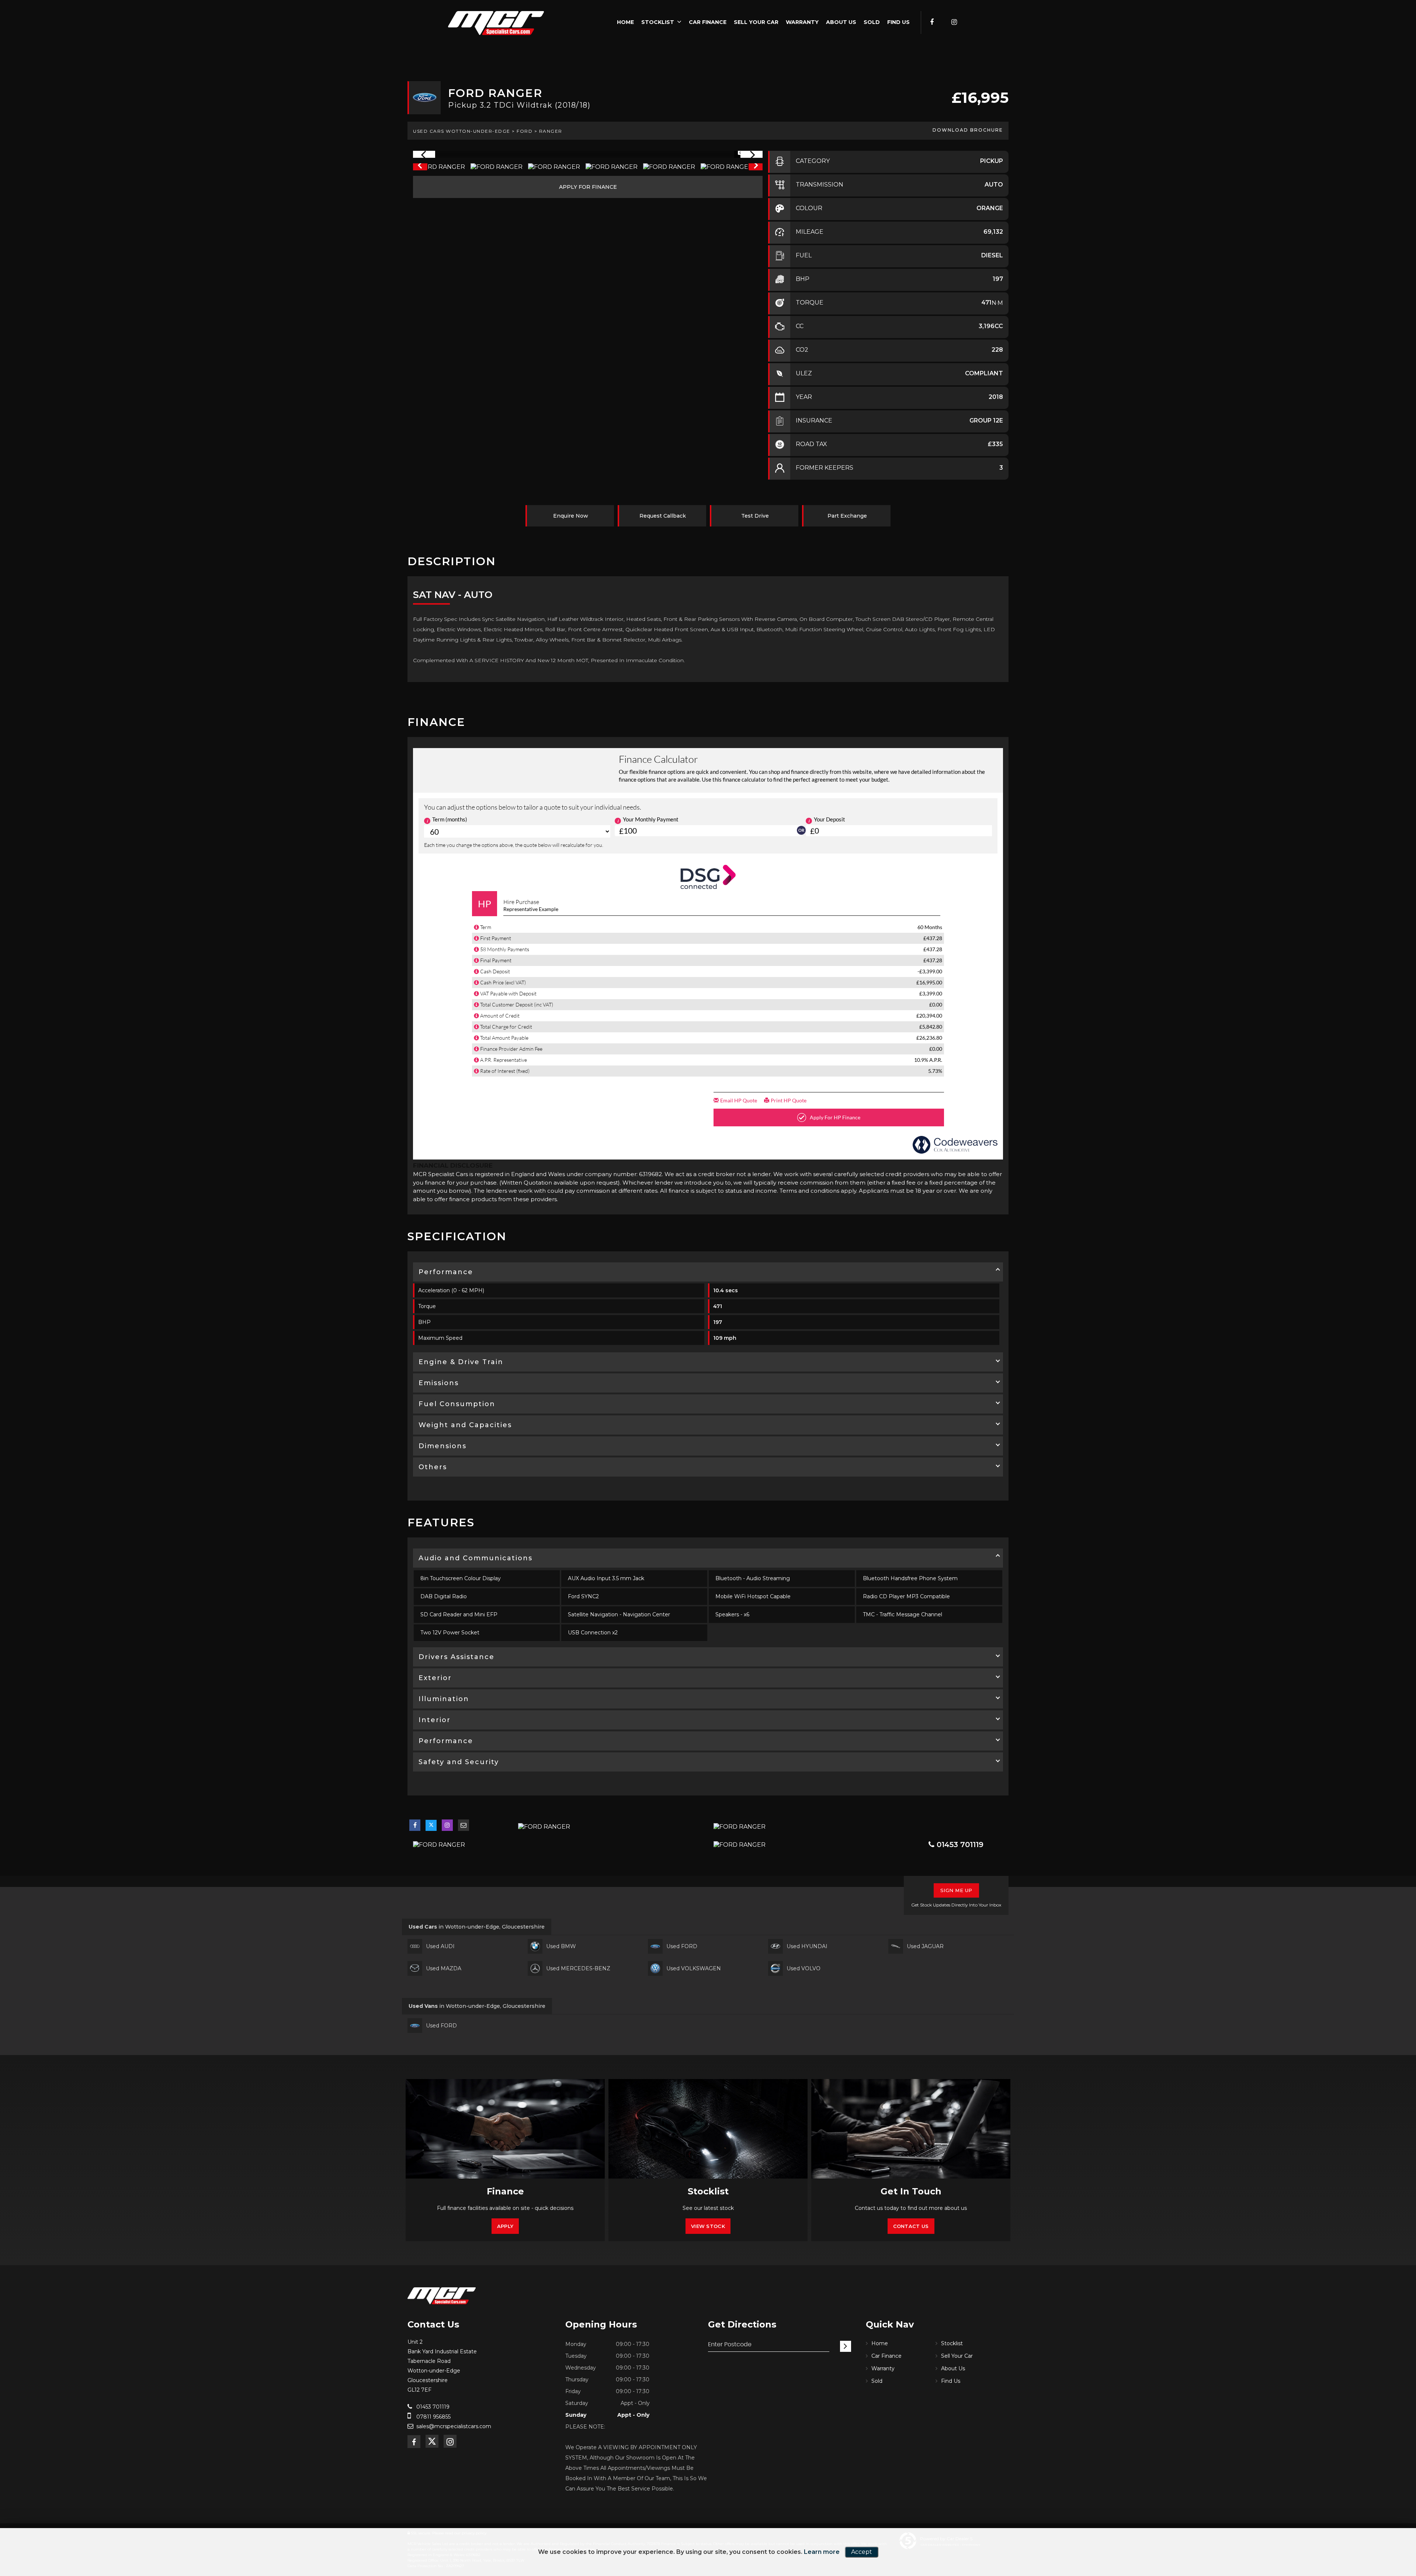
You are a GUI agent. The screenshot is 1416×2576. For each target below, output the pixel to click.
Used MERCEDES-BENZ (578, 1968)
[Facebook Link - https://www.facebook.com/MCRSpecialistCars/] (932, 22)
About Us (841, 22)
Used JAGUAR (925, 1946)
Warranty (802, 22)
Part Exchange (847, 516)
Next (756, 167)
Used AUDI (440, 1946)
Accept (862, 2552)
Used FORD (682, 1946)
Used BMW (561, 1946)
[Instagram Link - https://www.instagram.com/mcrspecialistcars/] (954, 22)
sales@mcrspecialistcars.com (454, 2426)
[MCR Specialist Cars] (496, 23)
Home (625, 22)
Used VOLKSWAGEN (694, 1968)
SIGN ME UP (956, 1890)
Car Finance (708, 22)
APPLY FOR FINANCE (588, 187)
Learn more (822, 2552)
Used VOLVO (804, 1968)
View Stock (708, 2226)
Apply (505, 2226)
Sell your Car (756, 22)
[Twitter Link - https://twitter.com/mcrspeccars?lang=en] (943, 22)
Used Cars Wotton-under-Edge (462, 131)
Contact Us (911, 2226)
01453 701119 (959, 1845)
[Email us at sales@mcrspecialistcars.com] (464, 1825)
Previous (420, 167)
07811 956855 (433, 2417)
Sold (872, 22)
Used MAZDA (444, 1968)
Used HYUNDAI (807, 1946)
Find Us (898, 22)
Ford (525, 131)
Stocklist (658, 22)
